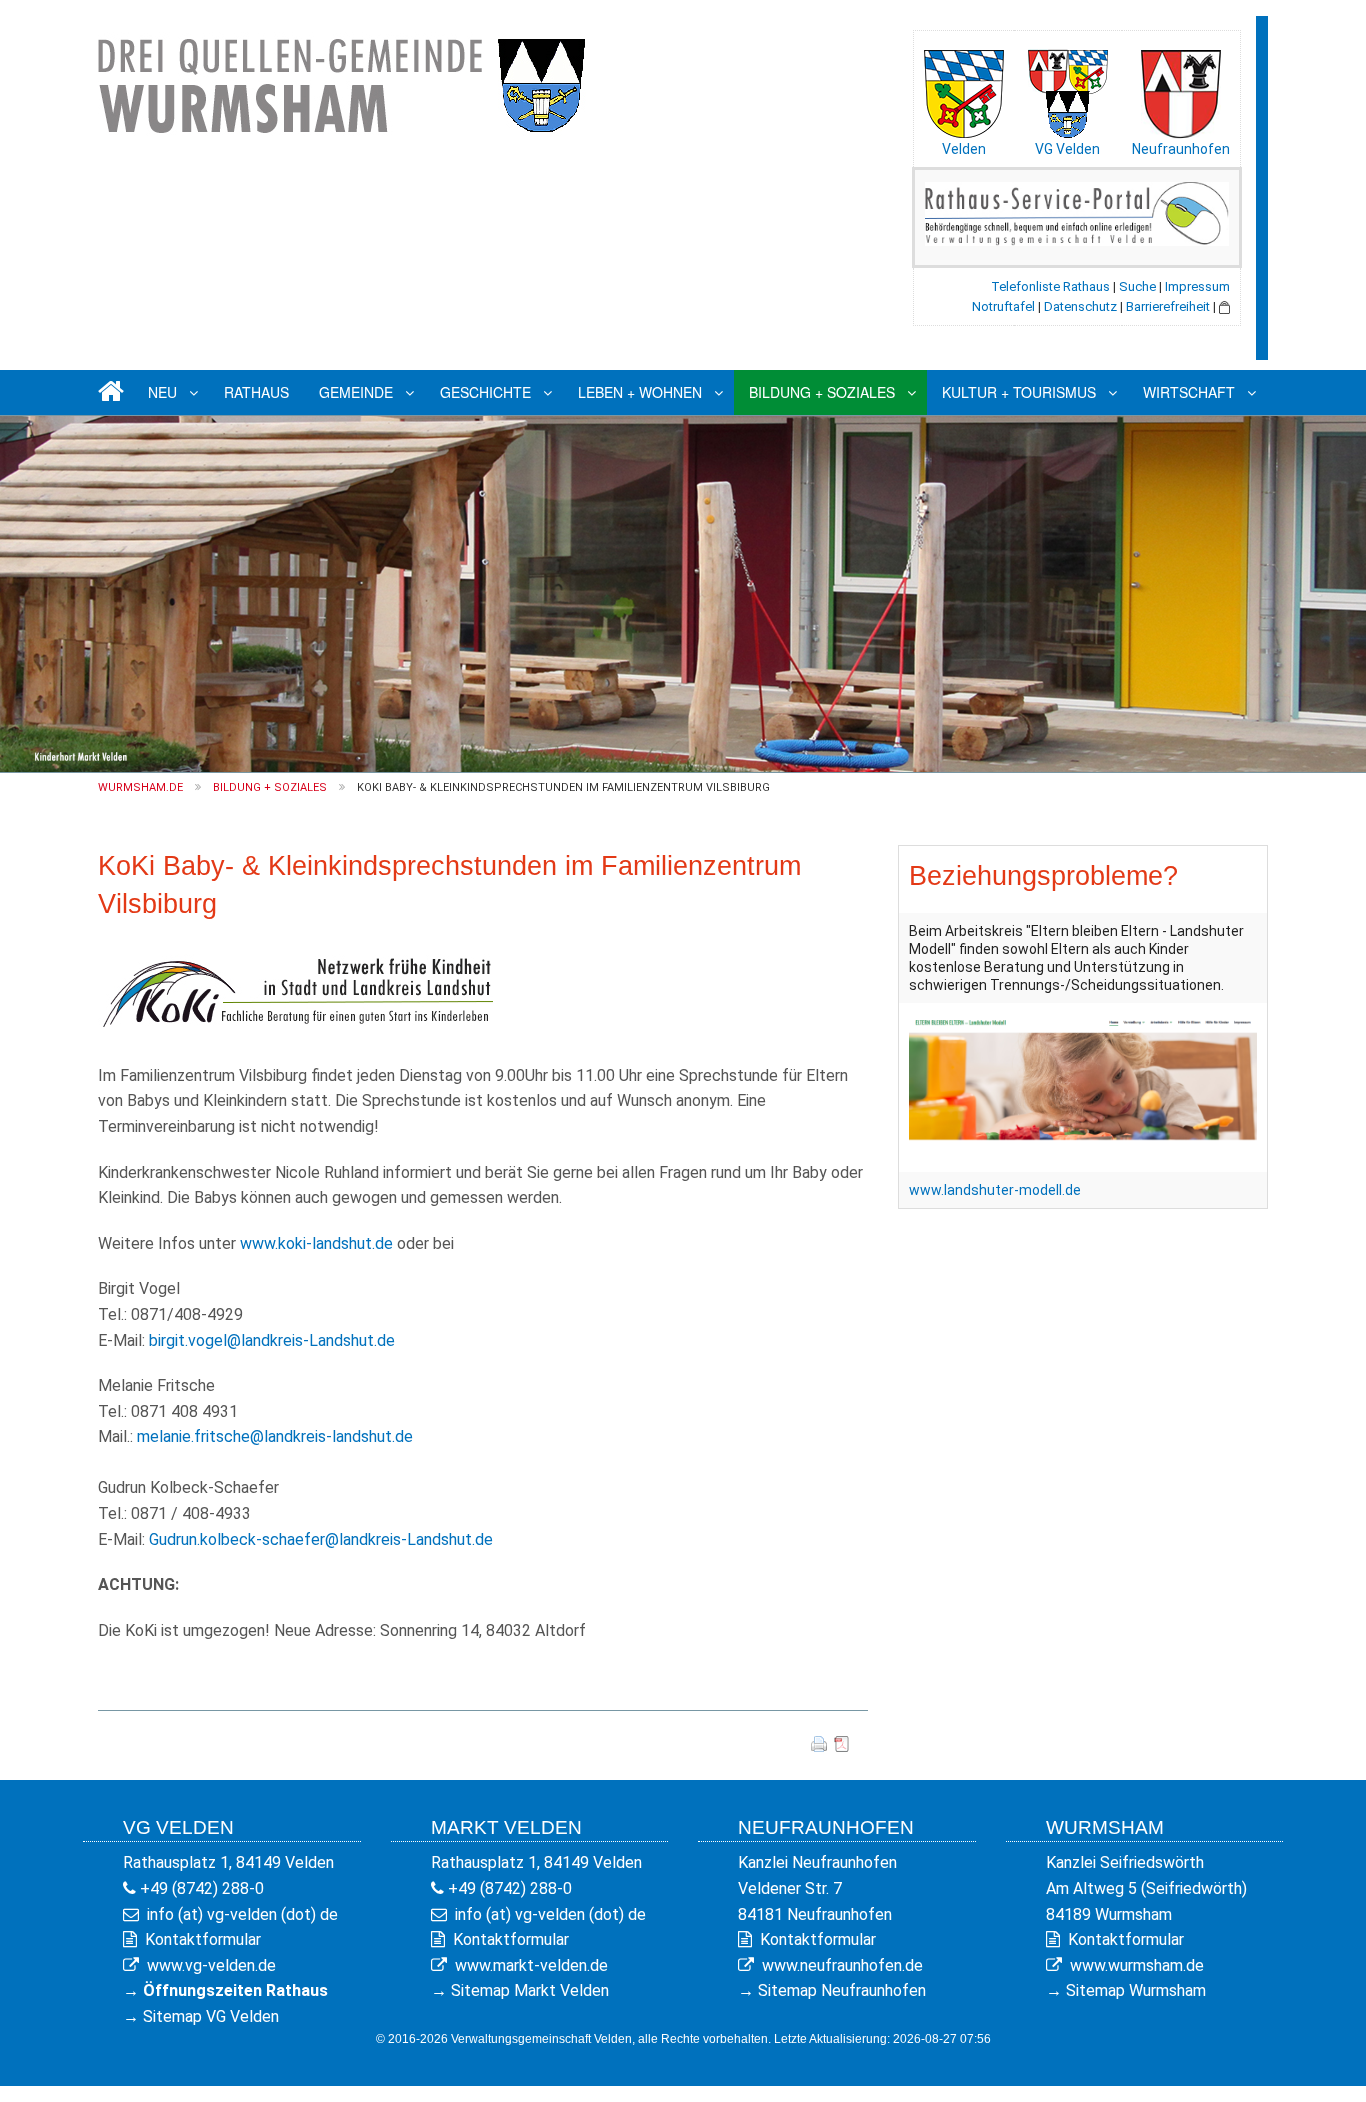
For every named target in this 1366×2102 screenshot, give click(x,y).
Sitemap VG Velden (211, 2016)
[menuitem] (108, 392)
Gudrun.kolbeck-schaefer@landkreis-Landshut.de (321, 1539)
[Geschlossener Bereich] (1224, 306)
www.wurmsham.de (1137, 1965)
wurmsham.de (140, 787)
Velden (964, 149)
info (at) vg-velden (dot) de (242, 1914)
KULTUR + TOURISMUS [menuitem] (1019, 392)
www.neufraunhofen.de (842, 1965)
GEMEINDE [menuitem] (356, 392)
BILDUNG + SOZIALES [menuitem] (822, 392)
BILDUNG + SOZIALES (270, 787)
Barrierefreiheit (1168, 306)
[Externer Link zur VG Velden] (1068, 89)
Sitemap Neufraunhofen (842, 1990)
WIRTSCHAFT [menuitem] (1189, 392)
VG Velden (1067, 149)
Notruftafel (1003, 306)
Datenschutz (1080, 306)
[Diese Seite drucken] (819, 1742)
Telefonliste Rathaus (1050, 286)
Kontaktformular (203, 1939)
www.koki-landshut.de (318, 1243)
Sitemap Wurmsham (1136, 1990)
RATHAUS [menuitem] (256, 392)
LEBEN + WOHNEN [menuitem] (640, 392)
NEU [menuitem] (162, 392)
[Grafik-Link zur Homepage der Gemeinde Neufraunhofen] (1181, 89)
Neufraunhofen (1181, 149)
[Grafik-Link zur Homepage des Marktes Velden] (964, 89)
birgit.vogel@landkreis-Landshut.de (272, 1340)
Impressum (1197, 286)
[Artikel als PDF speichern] (842, 1742)
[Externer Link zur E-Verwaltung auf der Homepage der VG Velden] (1077, 212)
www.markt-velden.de (531, 1965)
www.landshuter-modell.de (995, 1190)
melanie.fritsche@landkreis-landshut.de (275, 1436)
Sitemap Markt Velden (530, 1990)
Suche (1137, 286)
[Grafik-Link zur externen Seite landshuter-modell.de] (1083, 1086)
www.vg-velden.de (211, 1965)
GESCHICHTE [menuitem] (485, 392)
